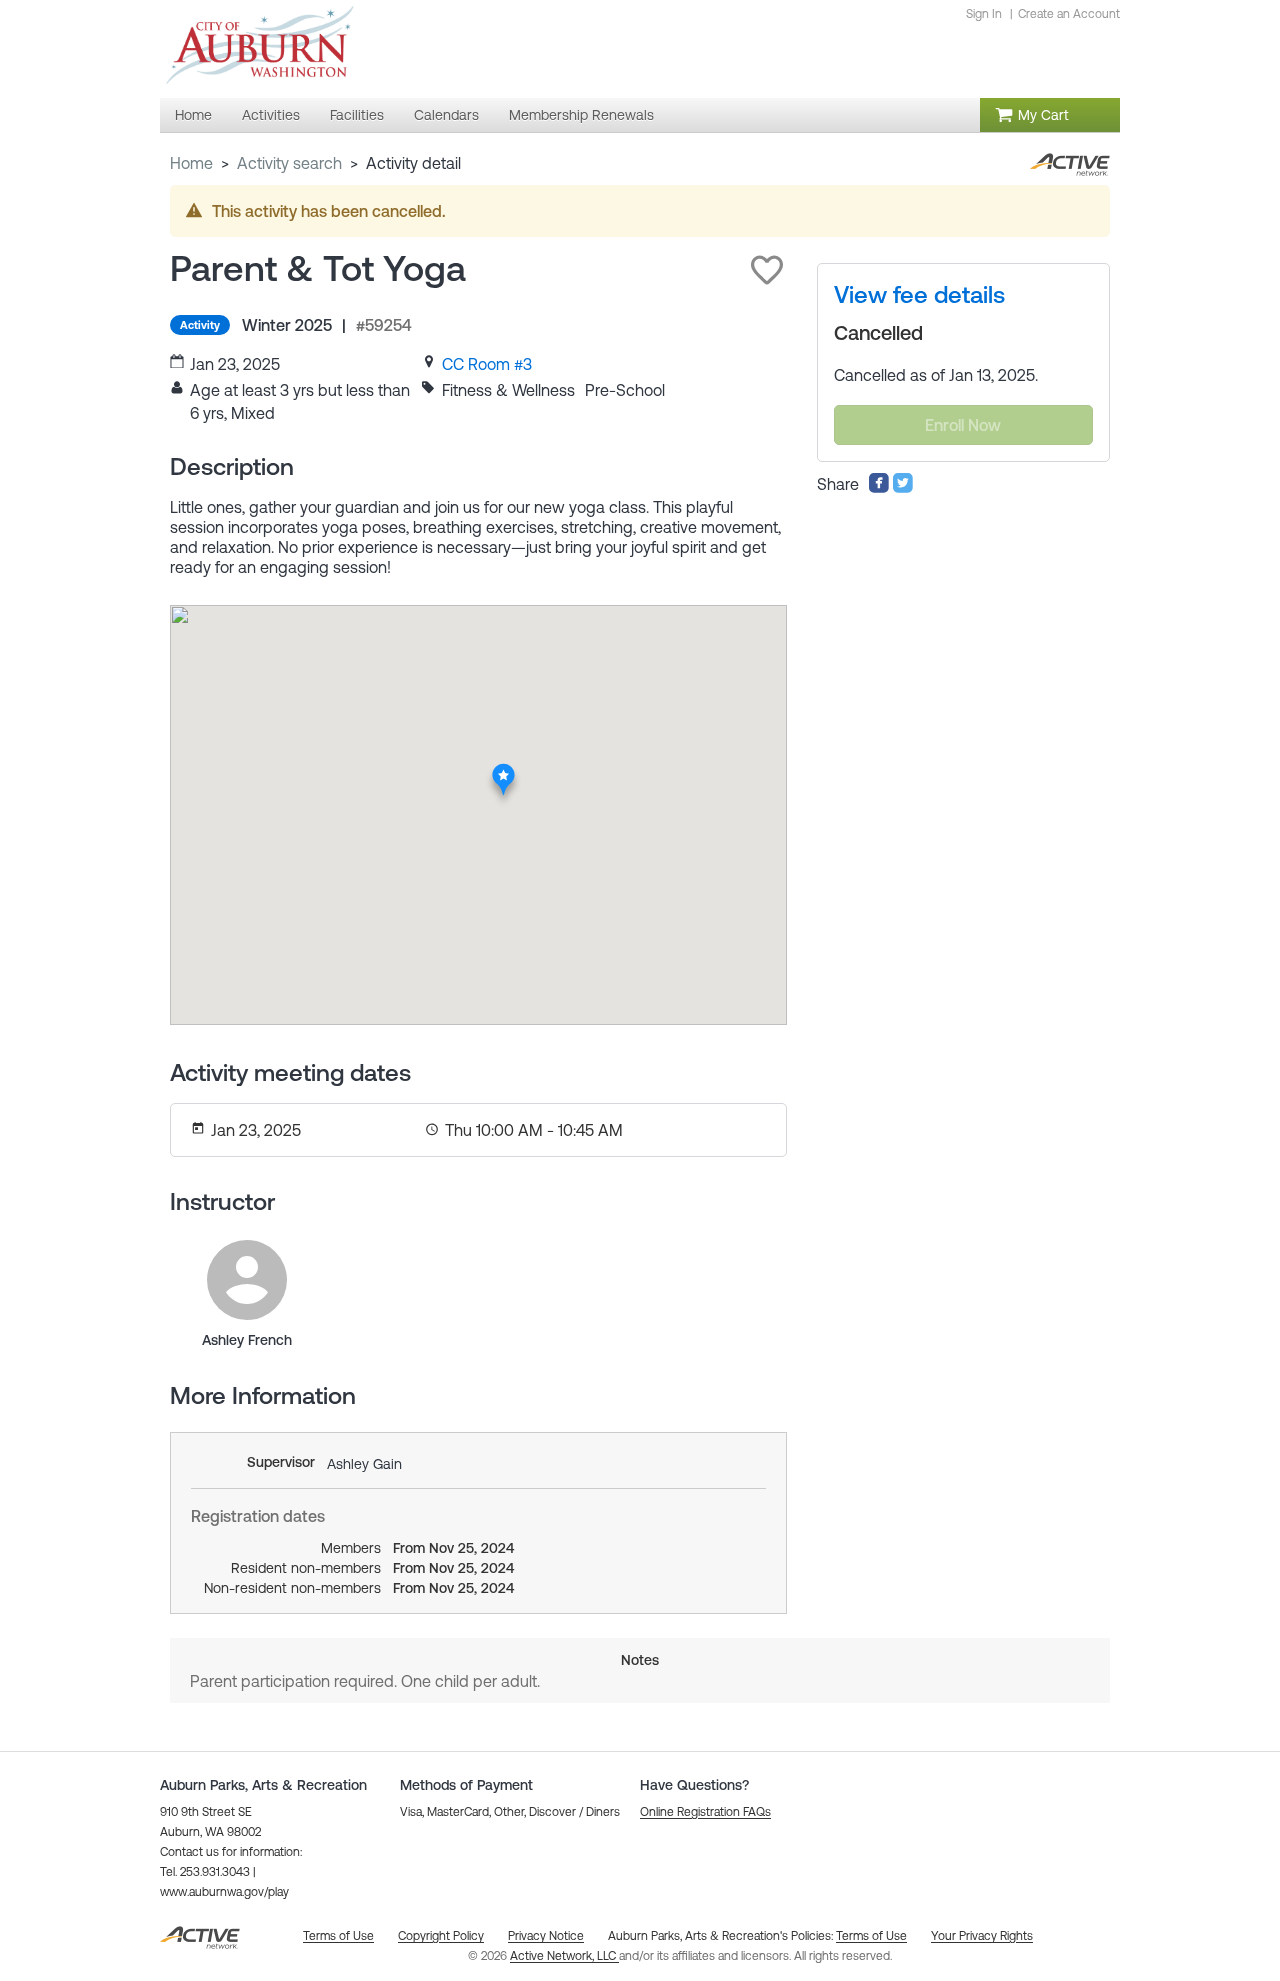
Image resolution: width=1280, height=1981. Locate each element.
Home (191, 163)
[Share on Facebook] (879, 488)
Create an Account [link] (1069, 14)
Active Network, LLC (564, 1956)
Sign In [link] (984, 14)
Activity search (289, 163)
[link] (487, 364)
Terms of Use (871, 1936)
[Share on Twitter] (903, 488)
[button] (767, 270)
